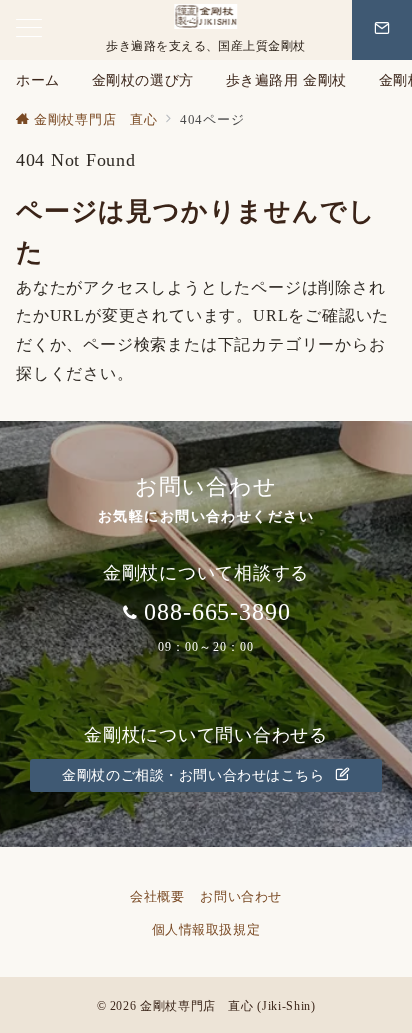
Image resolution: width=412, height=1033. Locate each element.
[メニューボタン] (29, 30)
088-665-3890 (218, 612)
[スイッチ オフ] (382, 30)
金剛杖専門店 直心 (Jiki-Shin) (227, 1006)
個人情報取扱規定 (213, 930)
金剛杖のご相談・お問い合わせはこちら (195, 775)
